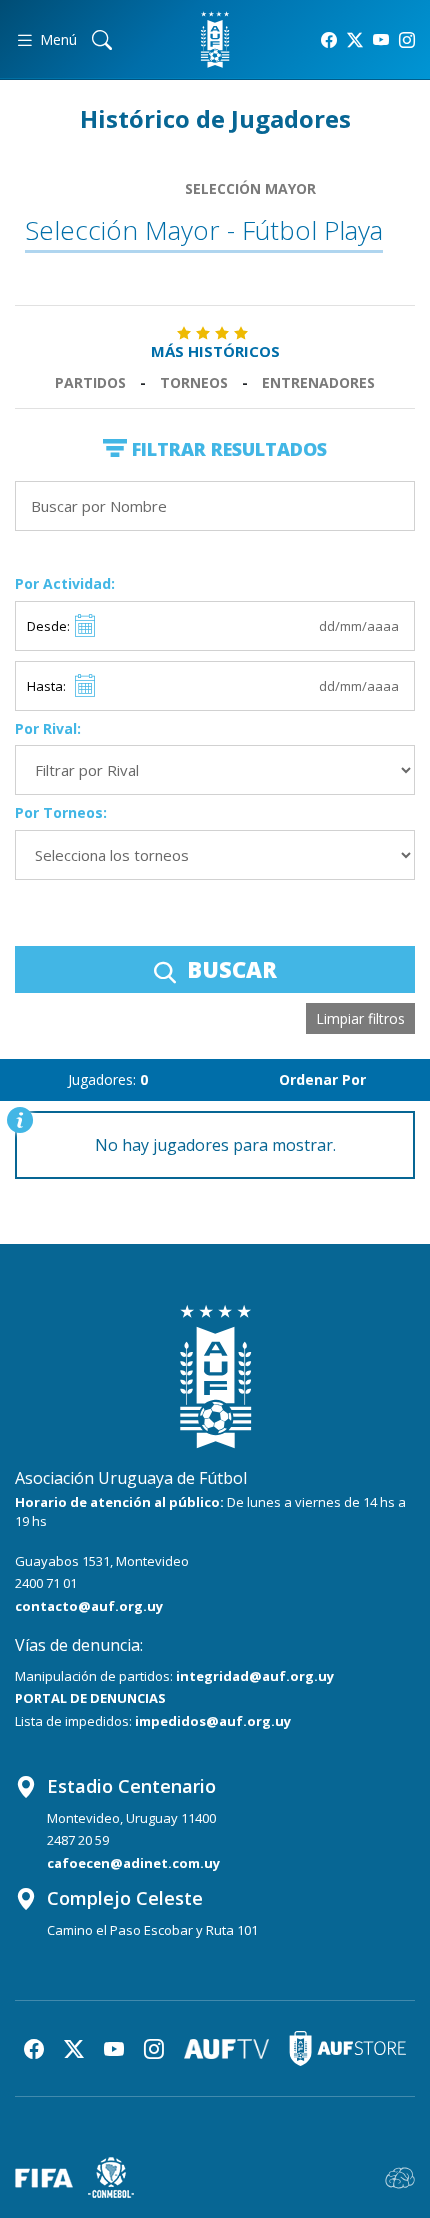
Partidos (90, 382)
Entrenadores (318, 382)
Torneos (194, 382)
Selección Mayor (250, 188)
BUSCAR (229, 969)
